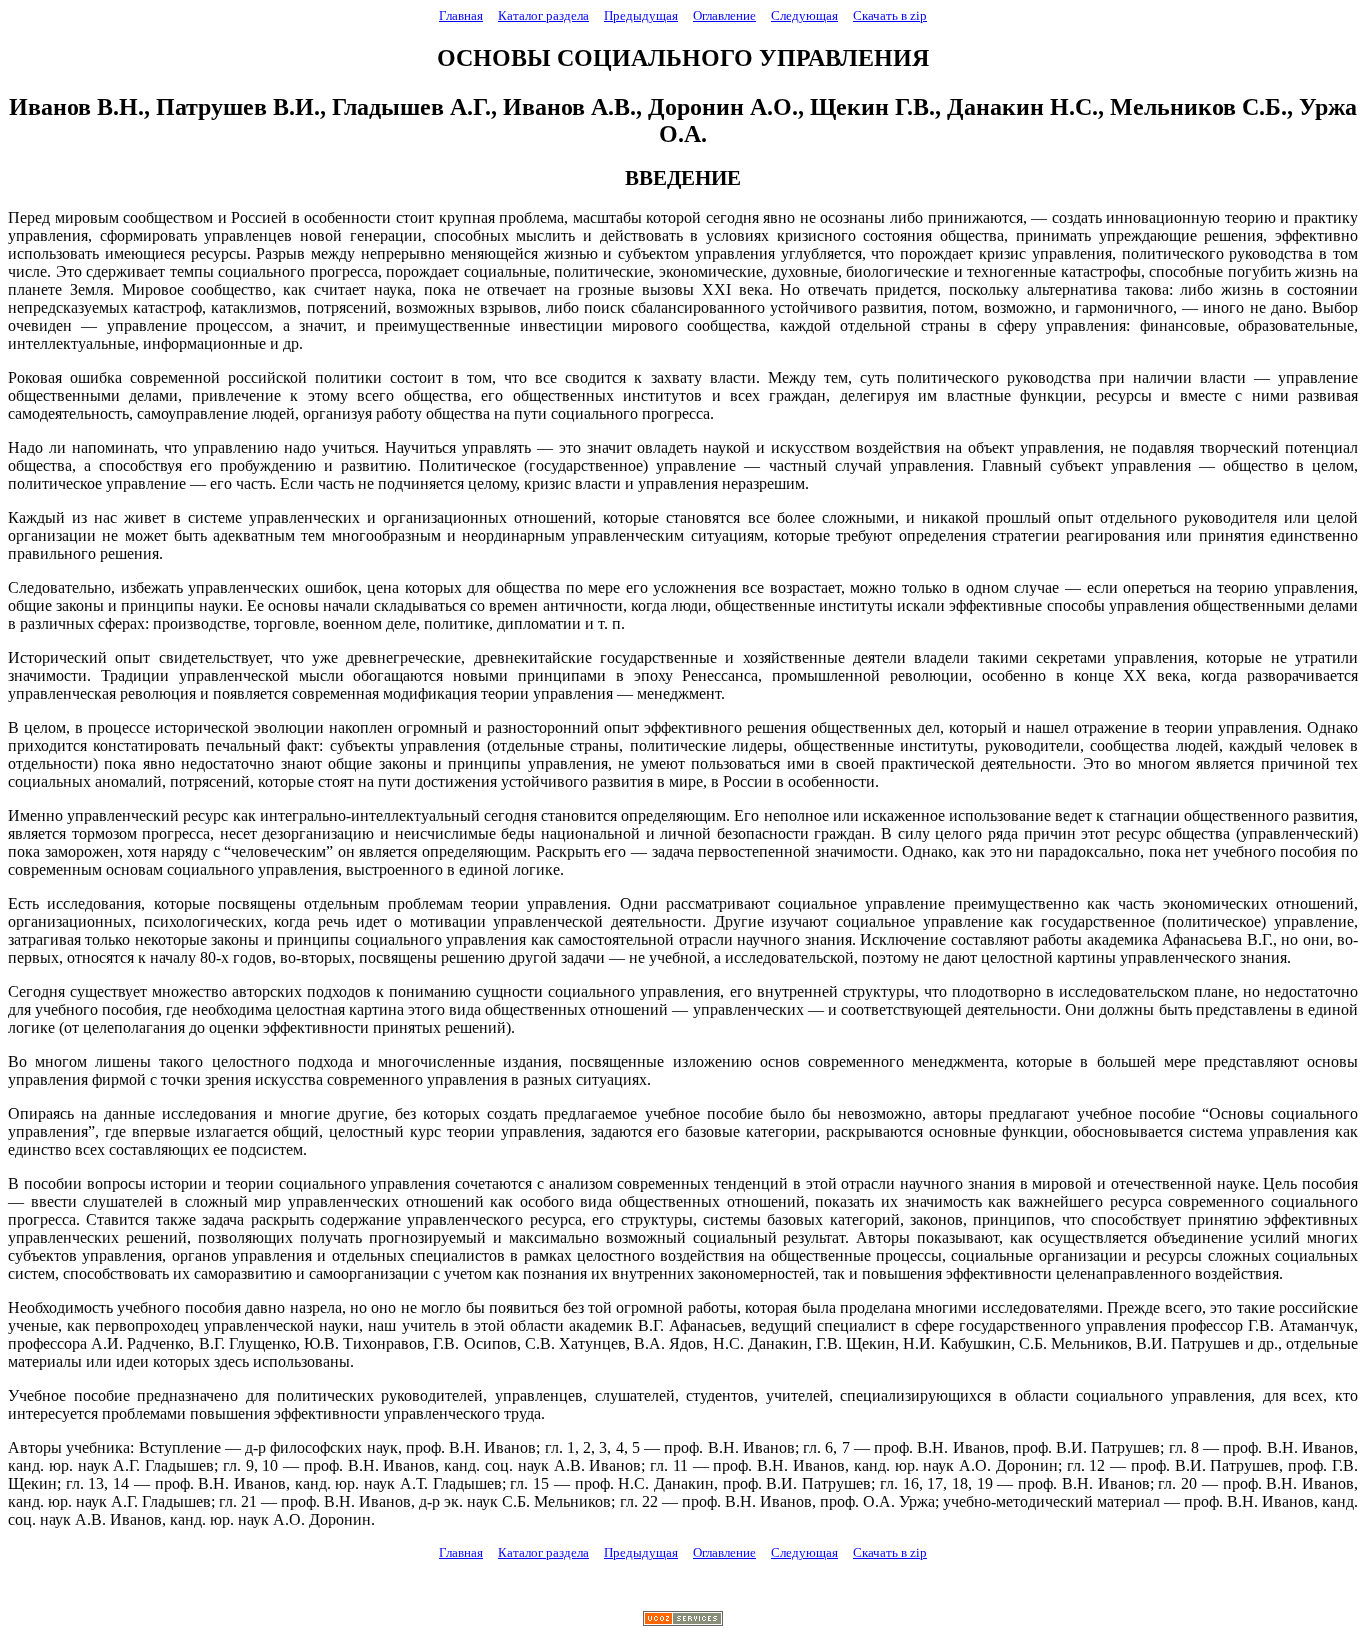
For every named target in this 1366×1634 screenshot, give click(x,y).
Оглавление (724, 15)
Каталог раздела (543, 15)
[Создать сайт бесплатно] (683, 1620)
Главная (461, 15)
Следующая (804, 15)
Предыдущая (641, 15)
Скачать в (890, 15)
